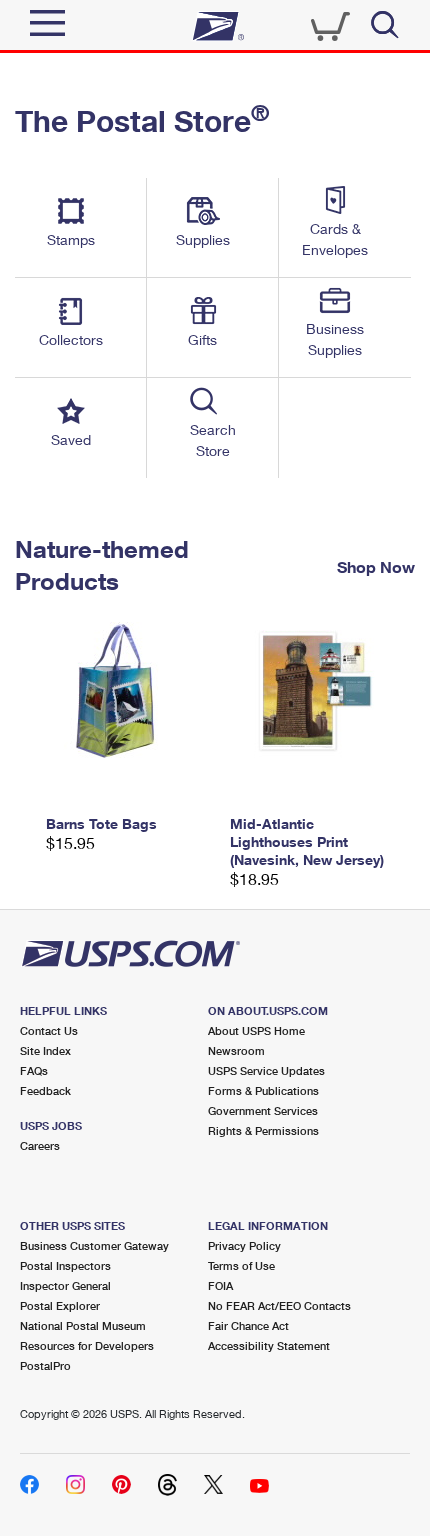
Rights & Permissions (263, 1130)
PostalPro (45, 1365)
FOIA (220, 1285)
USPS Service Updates (266, 1070)
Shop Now (376, 566)
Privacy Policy (244, 1245)
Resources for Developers (87, 1345)
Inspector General (65, 1285)
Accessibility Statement (269, 1345)
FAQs (34, 1070)
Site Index (45, 1050)
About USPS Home (256, 1030)
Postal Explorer (60, 1305)
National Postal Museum (83, 1325)
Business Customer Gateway (94, 1245)
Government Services (263, 1110)
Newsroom (236, 1050)
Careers (40, 1145)
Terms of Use (241, 1265)
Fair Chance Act (248, 1325)
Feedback (45, 1090)
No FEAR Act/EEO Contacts (279, 1305)
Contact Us (49, 1030)
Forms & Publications (263, 1090)
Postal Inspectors (65, 1265)
